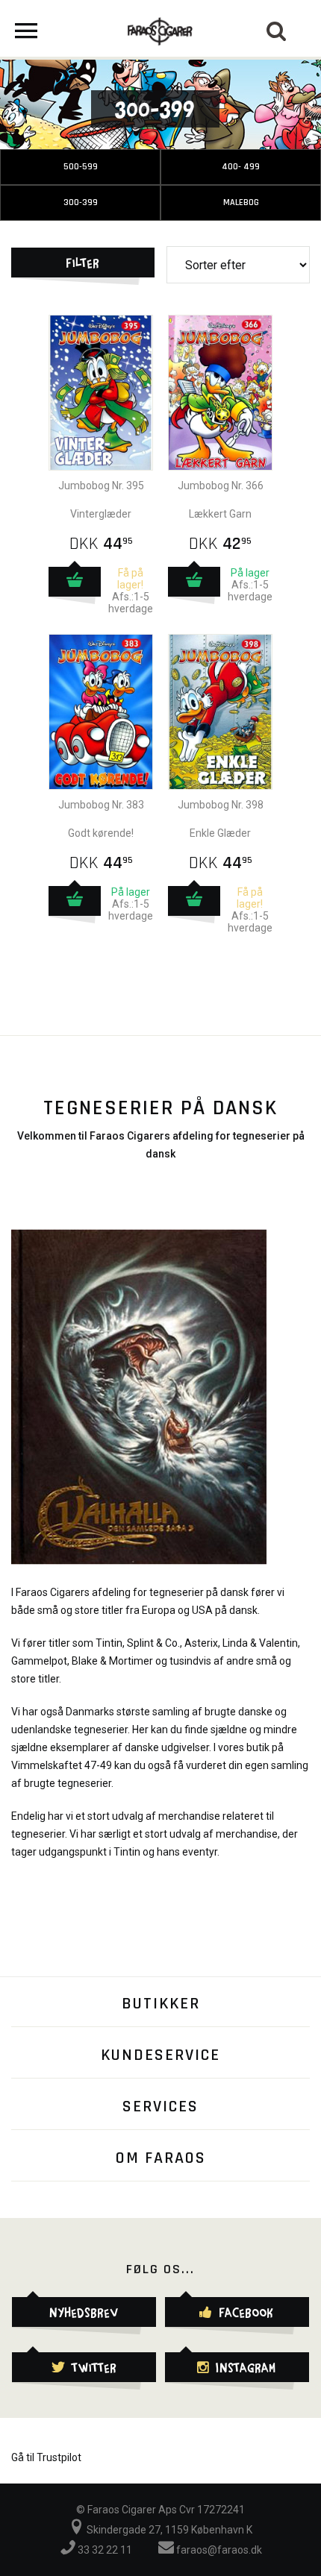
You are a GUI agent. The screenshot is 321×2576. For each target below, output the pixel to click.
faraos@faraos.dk (218, 2550)
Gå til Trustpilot (46, 2457)
